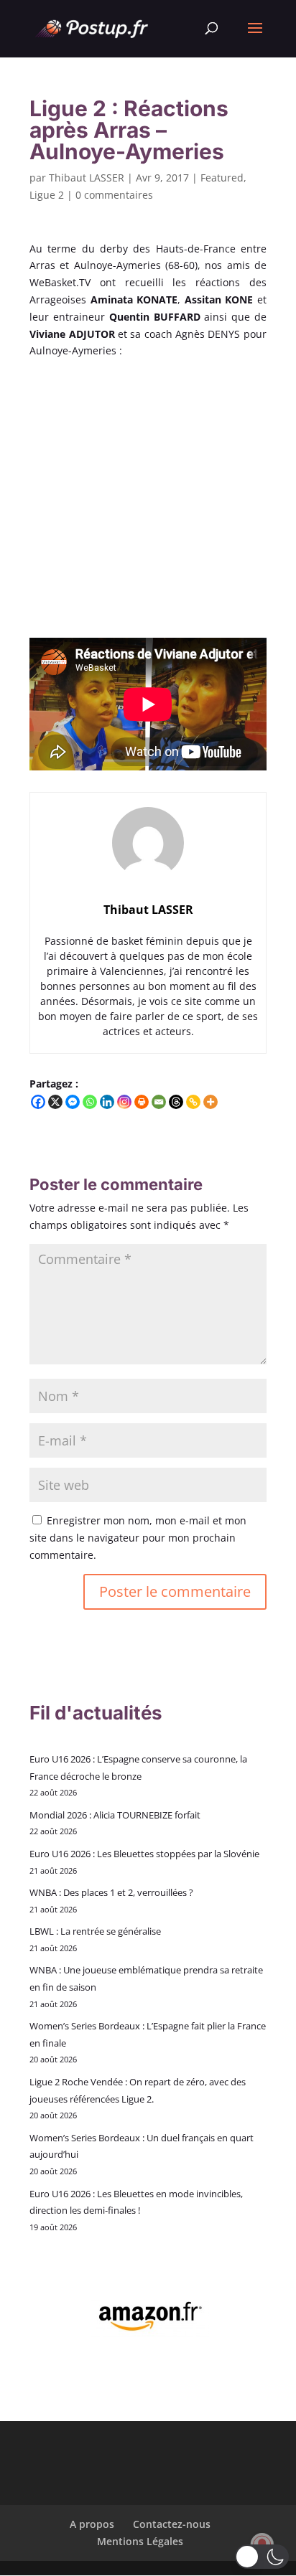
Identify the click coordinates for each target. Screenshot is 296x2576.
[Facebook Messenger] (73, 1102)
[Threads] (176, 1102)
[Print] (142, 1102)
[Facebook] (38, 1102)
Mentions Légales (140, 2541)
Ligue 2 (47, 195)
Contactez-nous (172, 2524)
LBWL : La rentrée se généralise (95, 1931)
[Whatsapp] (90, 1102)
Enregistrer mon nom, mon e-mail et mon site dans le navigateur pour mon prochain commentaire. (138, 1538)
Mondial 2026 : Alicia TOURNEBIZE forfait (115, 1815)
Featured (222, 178)
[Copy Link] (193, 1102)
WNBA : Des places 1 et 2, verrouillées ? (111, 1892)
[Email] (159, 1102)
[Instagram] (124, 1102)
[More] (211, 1102)
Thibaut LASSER (87, 178)
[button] (262, 2557)
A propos (92, 2524)
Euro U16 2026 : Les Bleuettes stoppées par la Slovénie (144, 1854)
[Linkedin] (107, 1102)
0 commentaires (114, 195)
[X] (55, 1102)
